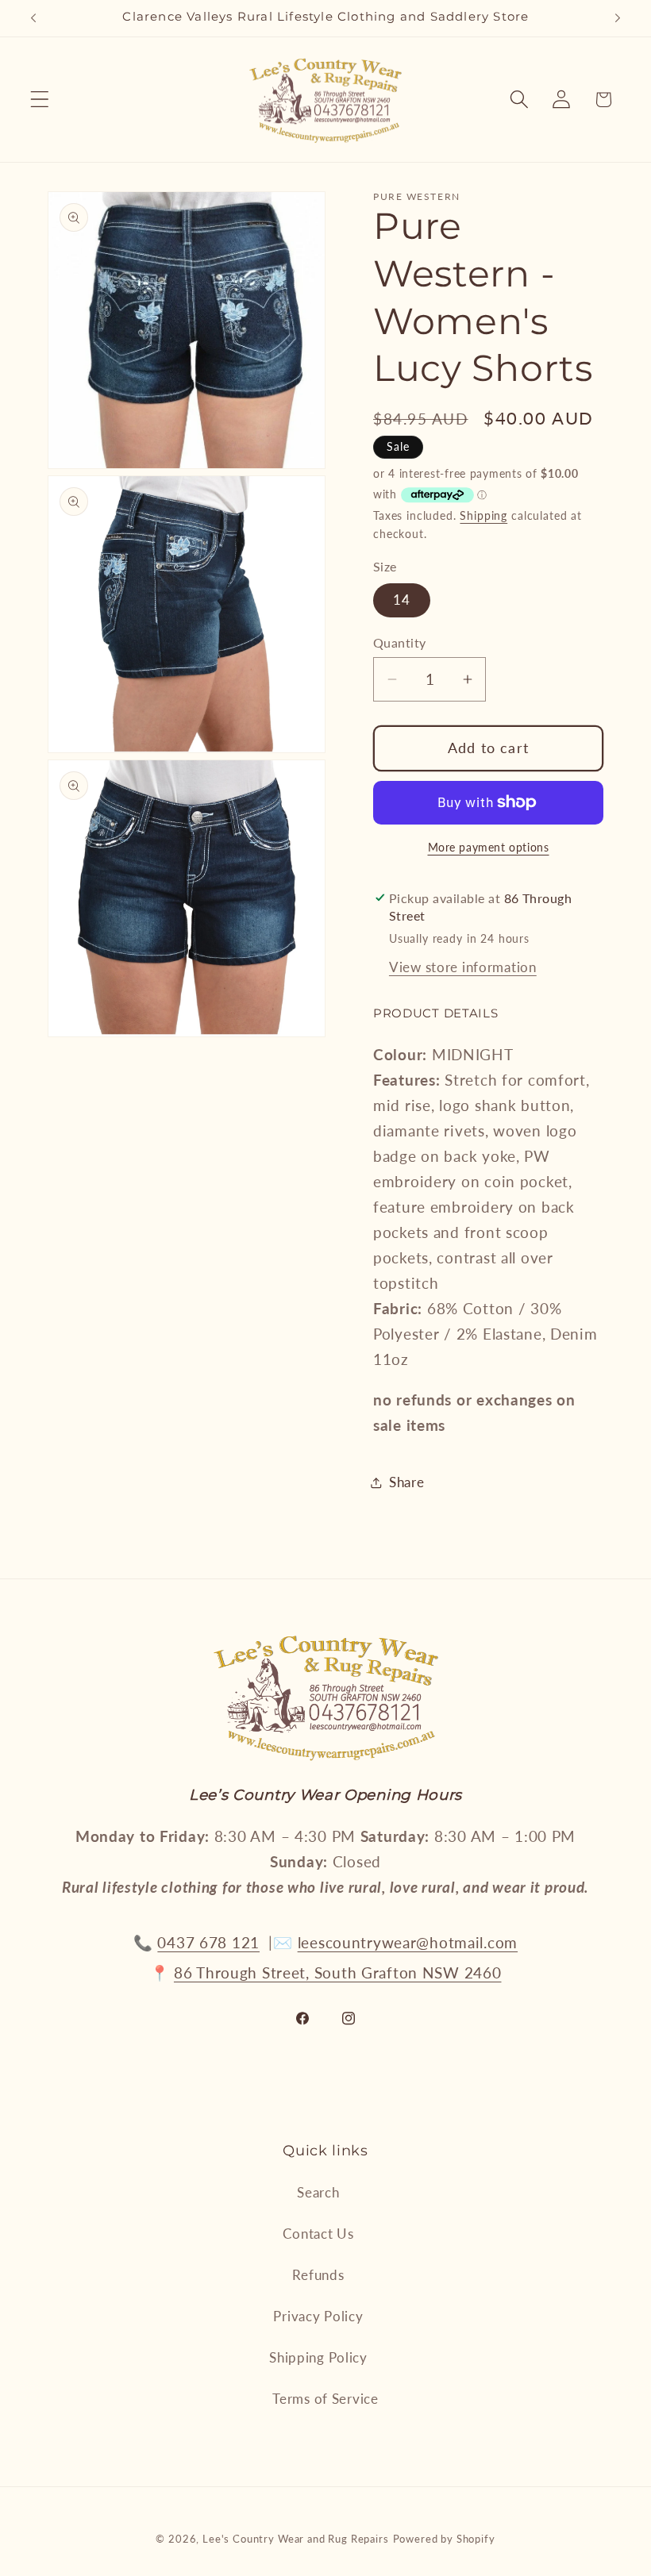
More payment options (489, 847)
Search (318, 2192)
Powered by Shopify (444, 2539)
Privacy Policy (318, 2316)
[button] (40, 100)
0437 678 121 (208, 1942)
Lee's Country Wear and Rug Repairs (296, 2539)
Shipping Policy (318, 2357)
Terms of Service (325, 2399)
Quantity (400, 643)
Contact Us (318, 2234)
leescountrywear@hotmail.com (408, 1942)
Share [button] (407, 1482)
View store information (463, 967)
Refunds (318, 2275)
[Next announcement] (618, 18)
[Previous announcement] (33, 18)
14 (402, 600)
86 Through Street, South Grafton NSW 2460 (338, 1972)
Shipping (483, 515)
